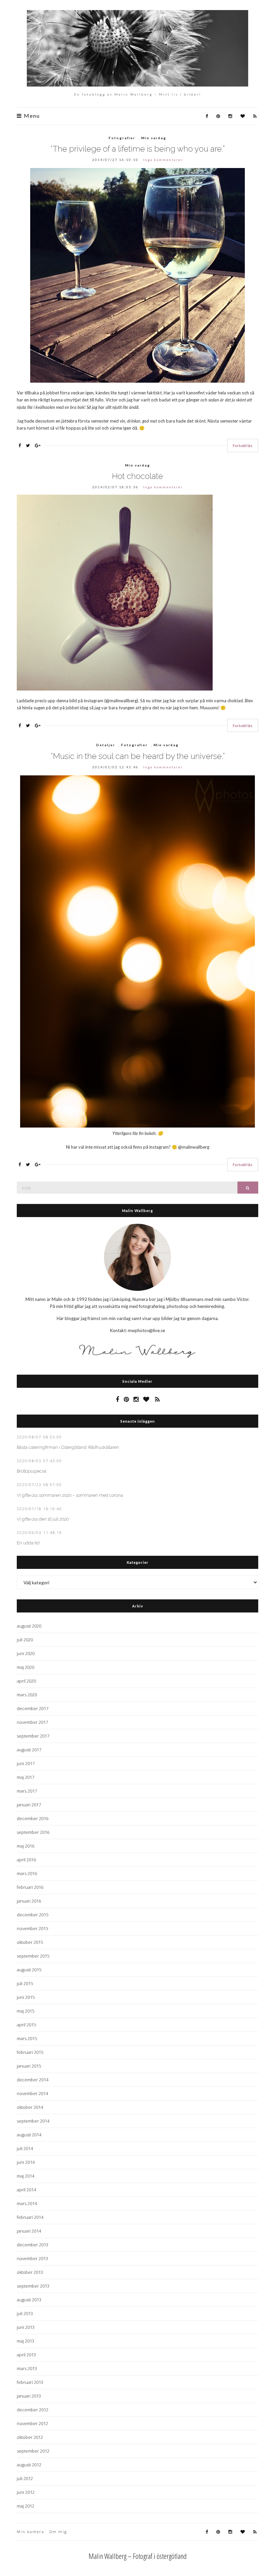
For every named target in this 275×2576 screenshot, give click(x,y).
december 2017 (33, 1708)
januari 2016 (29, 1901)
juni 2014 (26, 2162)
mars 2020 (27, 1695)
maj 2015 (25, 2011)
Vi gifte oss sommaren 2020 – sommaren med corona (70, 1495)
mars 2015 (27, 2038)
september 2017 (33, 1736)
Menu (31, 116)
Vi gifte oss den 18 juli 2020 (43, 1519)
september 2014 (33, 2121)
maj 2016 (25, 1846)
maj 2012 (25, 2506)
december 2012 (33, 2410)
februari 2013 (30, 2382)
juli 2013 (25, 2313)
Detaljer (106, 745)
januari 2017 (29, 1805)
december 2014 (33, 2080)
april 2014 (26, 2190)
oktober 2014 (30, 2107)
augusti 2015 (29, 1970)
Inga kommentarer (163, 160)
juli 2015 (25, 1983)
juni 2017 (26, 1763)
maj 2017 (25, 1777)
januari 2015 (29, 2066)
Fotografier (122, 138)
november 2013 (32, 2258)
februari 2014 (30, 2217)
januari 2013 (29, 2396)
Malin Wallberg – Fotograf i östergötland (138, 2556)
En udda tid (28, 1543)
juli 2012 (25, 2478)
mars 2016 (27, 1873)
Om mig (58, 2532)
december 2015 (33, 1915)
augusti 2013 (29, 2300)
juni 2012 (26, 2492)
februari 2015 (30, 2052)
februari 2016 (30, 1887)
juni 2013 (26, 2327)
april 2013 (26, 2355)
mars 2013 (27, 2368)
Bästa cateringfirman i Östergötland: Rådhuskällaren (68, 1447)
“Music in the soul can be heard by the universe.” (138, 756)
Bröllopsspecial (32, 1471)
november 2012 (32, 2423)
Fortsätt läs (243, 446)
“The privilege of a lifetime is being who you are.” (137, 149)
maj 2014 (25, 2176)
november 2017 (32, 1722)
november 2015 (32, 1928)
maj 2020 (25, 1667)
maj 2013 (25, 2341)
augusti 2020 (29, 1626)
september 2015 (33, 1956)
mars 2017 (27, 1791)
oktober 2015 (30, 1942)
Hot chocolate (137, 476)
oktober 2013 (30, 2272)
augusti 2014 (29, 2135)
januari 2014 (29, 2231)
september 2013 (33, 2286)
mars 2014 (27, 2203)
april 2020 (26, 1681)
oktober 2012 (30, 2437)
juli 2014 (25, 2148)
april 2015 (26, 2025)
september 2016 (33, 1832)
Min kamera (31, 2532)
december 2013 (33, 2245)
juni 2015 (26, 1997)
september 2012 (33, 2451)
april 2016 (26, 1860)
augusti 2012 (29, 2465)
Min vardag (154, 138)
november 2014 (32, 2093)
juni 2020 (26, 1653)
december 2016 (33, 1818)
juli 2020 (25, 1640)
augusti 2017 (29, 1750)
